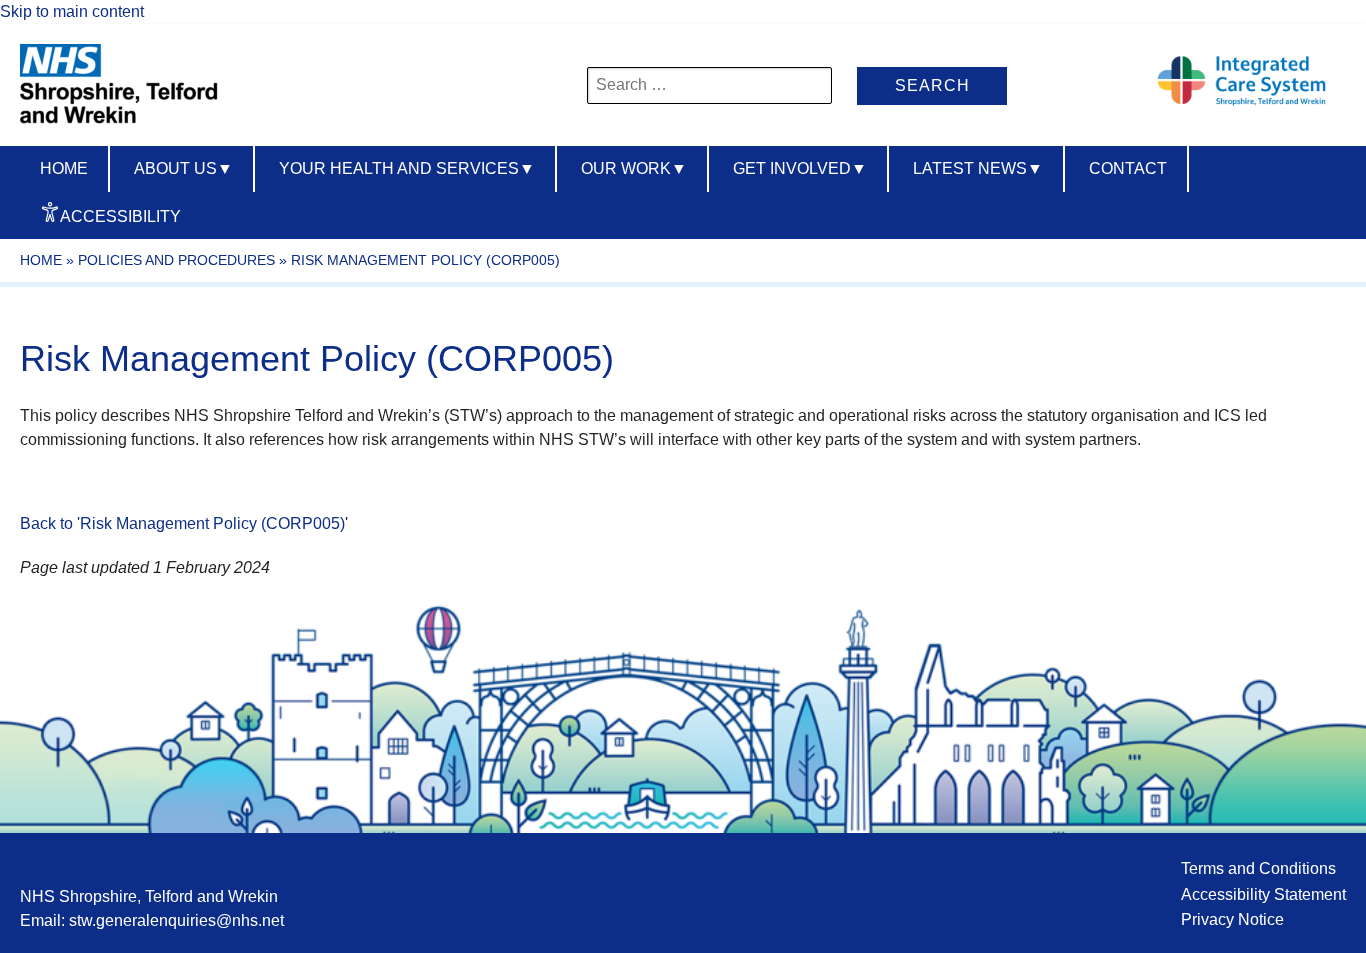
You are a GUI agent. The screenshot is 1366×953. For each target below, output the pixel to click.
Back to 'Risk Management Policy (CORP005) (182, 523)
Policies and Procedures (176, 260)
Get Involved (800, 168)
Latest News (978, 168)
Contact (1128, 168)
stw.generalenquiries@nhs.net (176, 920)
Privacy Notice (1232, 919)
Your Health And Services (407, 168)
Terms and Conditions (1258, 868)
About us (183, 168)
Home (64, 168)
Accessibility (120, 216)
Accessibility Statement (1263, 894)
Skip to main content (72, 11)
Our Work (634, 168)
